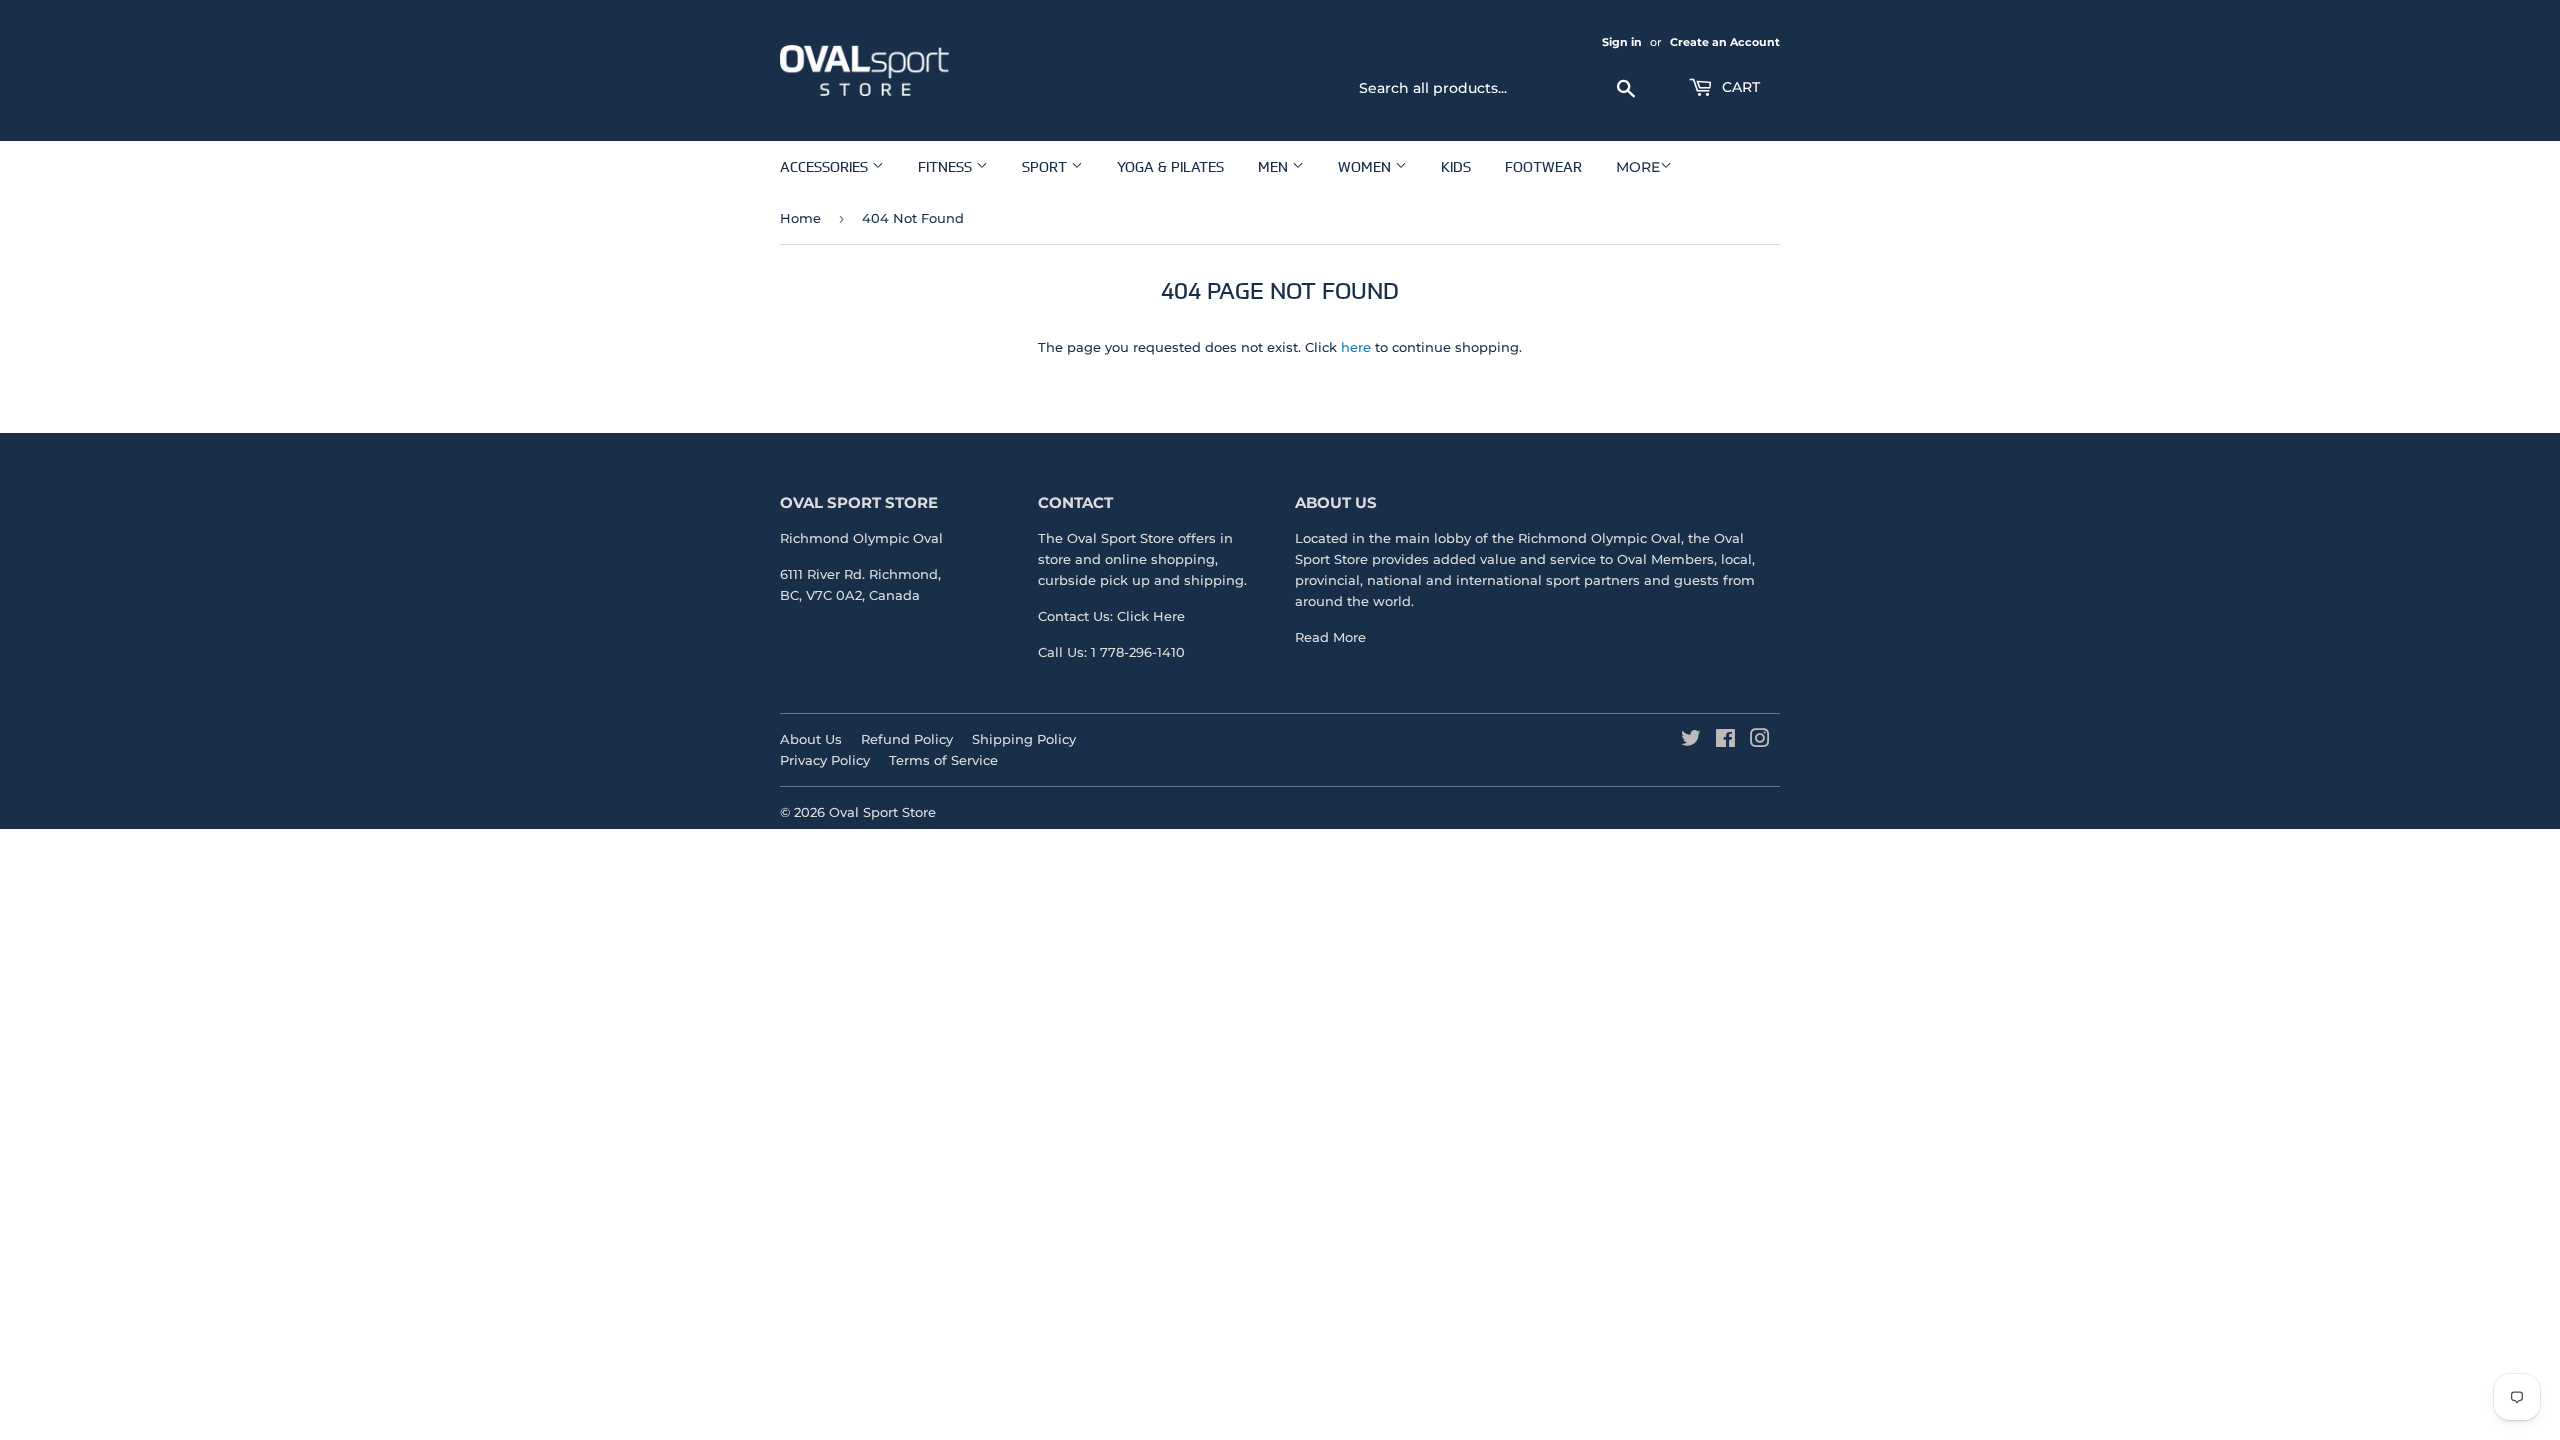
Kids (1456, 166)
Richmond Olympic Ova (1597, 538)
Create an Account (1725, 42)
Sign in (1622, 42)
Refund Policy (907, 739)
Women (1366, 166)
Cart (1739, 87)
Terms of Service (943, 760)
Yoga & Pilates (1170, 166)
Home (800, 218)
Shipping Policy (1024, 739)
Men (1275, 166)
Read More (1330, 637)
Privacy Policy (825, 760)
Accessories (826, 166)
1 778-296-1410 (1138, 652)
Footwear (1543, 166)
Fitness (947, 166)
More (1638, 167)
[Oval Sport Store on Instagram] (1760, 741)
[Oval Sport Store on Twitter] (1691, 741)
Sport (1046, 166)
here (1356, 347)
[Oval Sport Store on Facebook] (1725, 741)
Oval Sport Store (882, 812)
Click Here (1151, 616)
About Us (811, 739)
